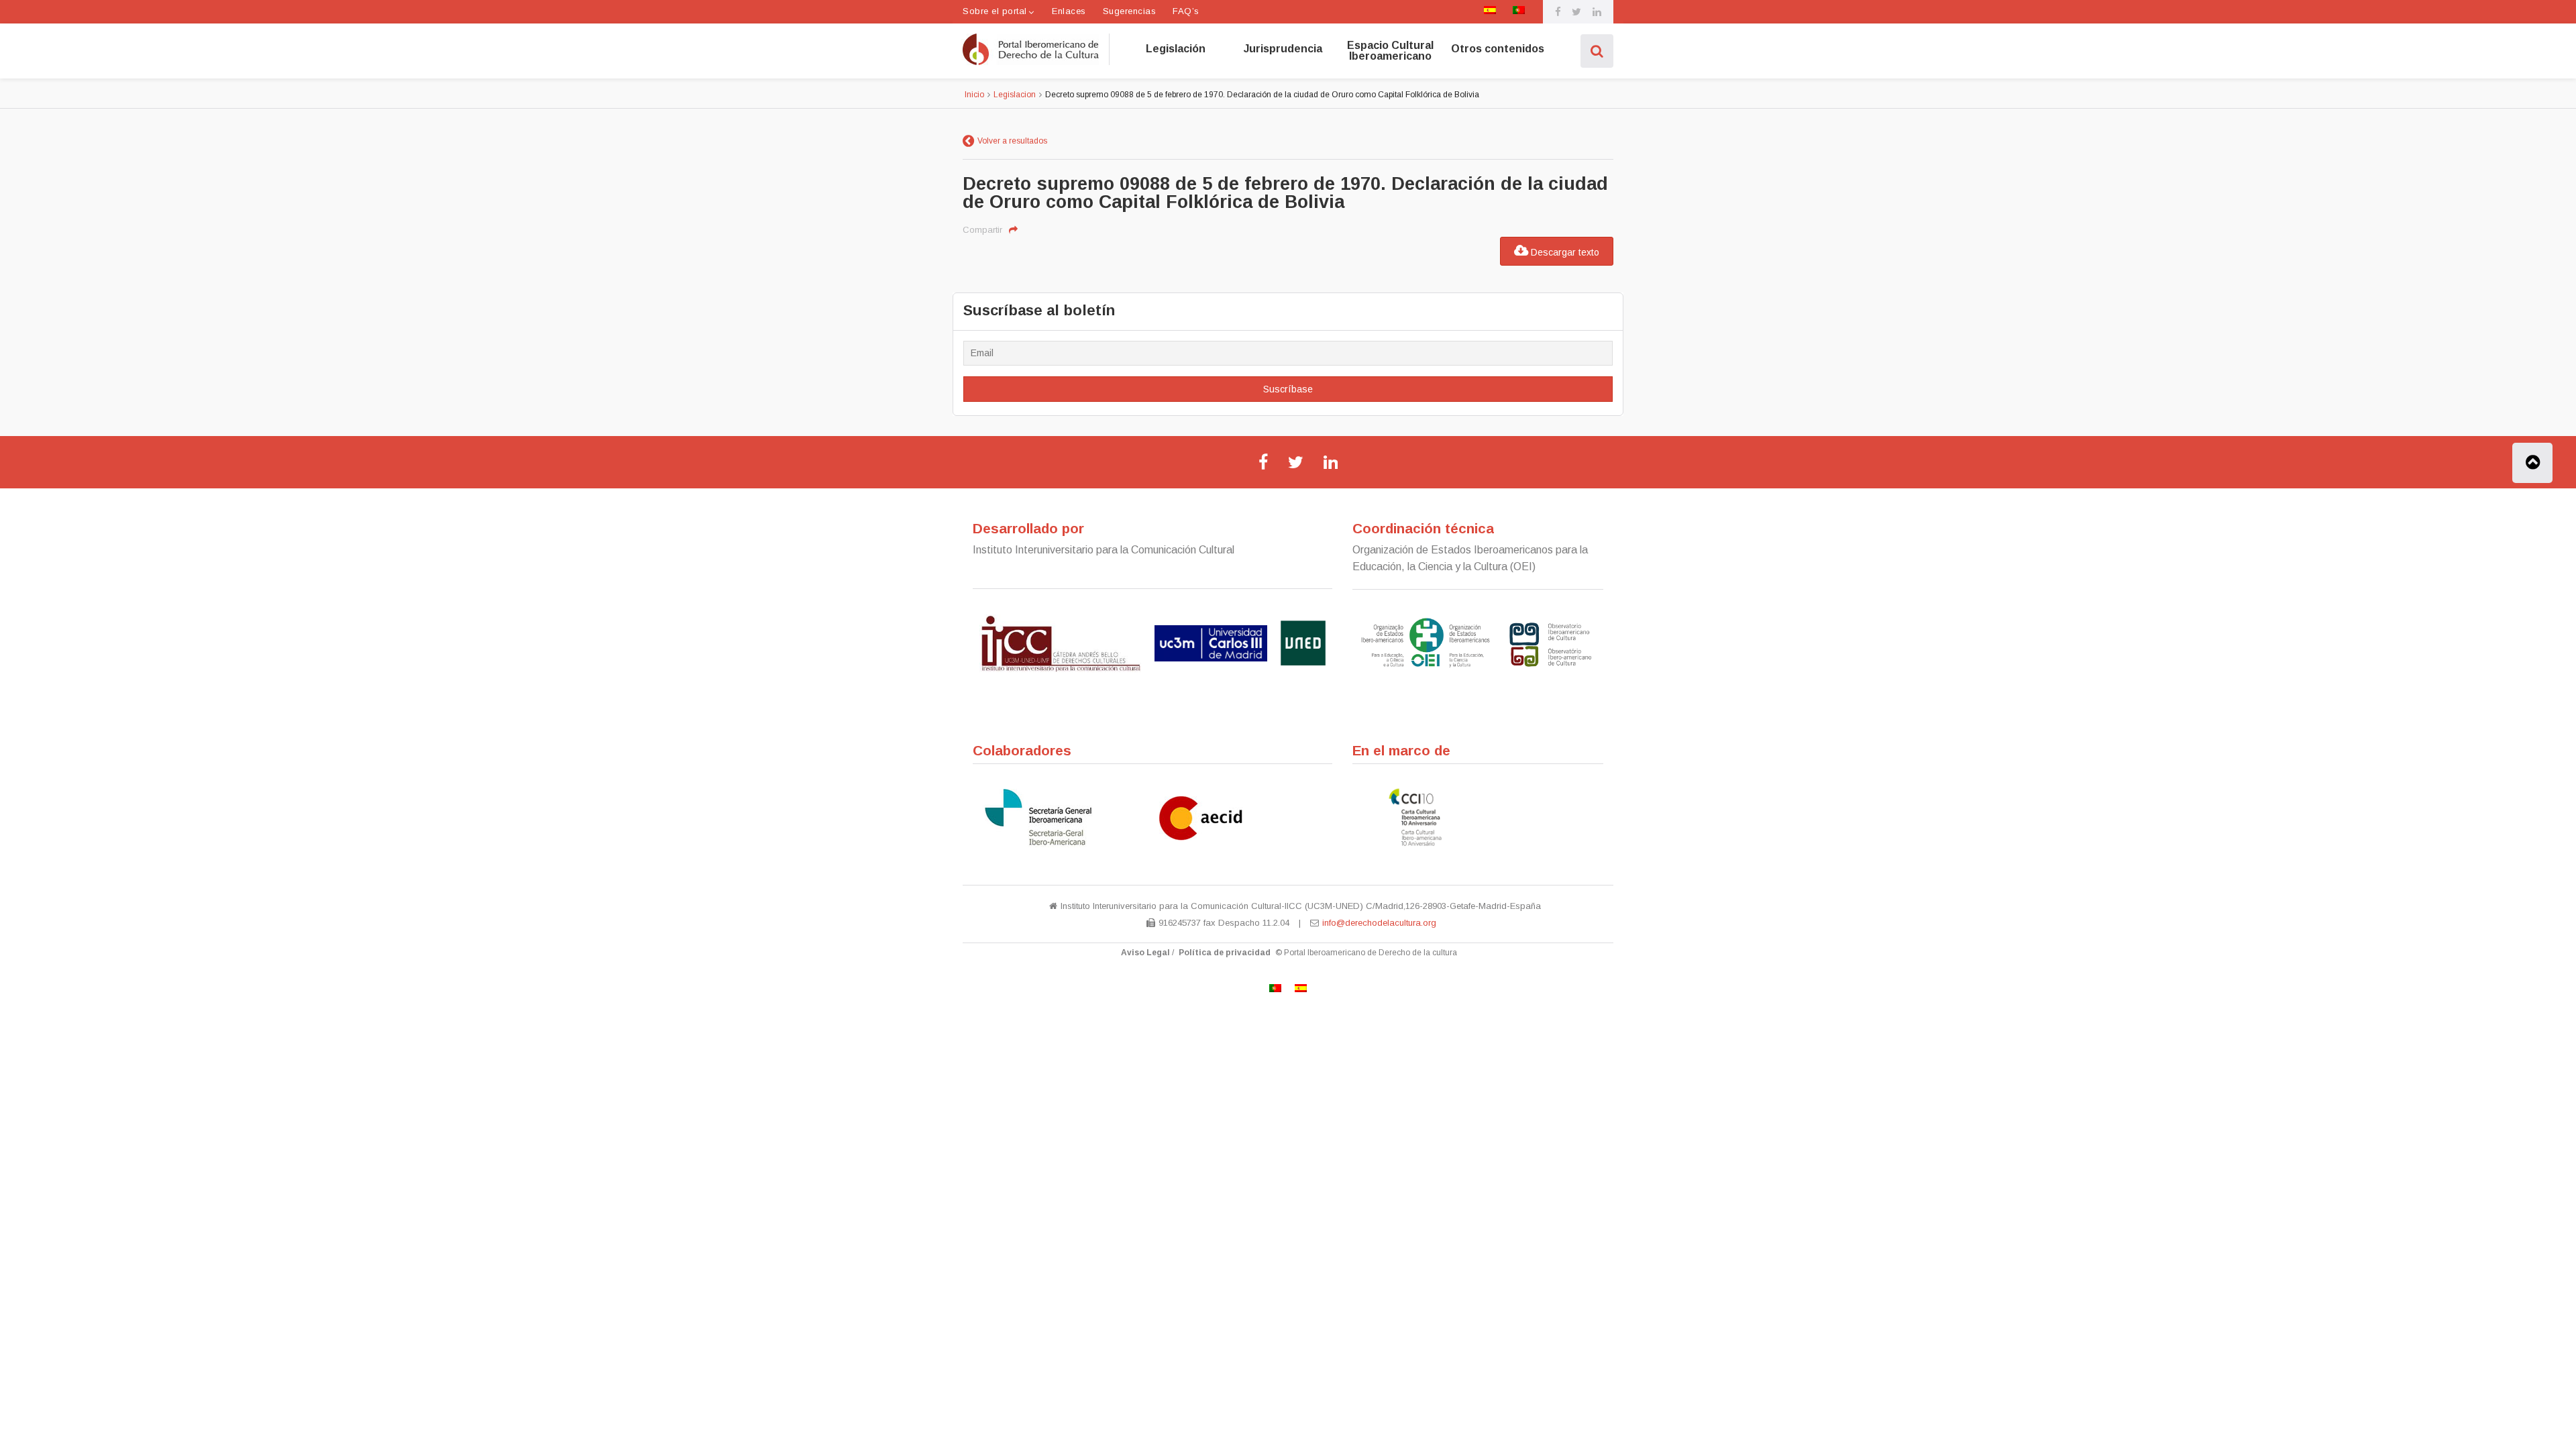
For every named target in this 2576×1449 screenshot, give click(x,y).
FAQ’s (1186, 11)
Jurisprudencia (1283, 49)
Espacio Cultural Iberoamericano (1390, 51)
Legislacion (1015, 95)
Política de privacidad (1225, 953)
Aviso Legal (1145, 953)
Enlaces (1069, 11)
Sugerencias (1130, 11)
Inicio (974, 95)
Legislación (1176, 49)
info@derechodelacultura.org (1379, 923)
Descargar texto (1564, 252)
